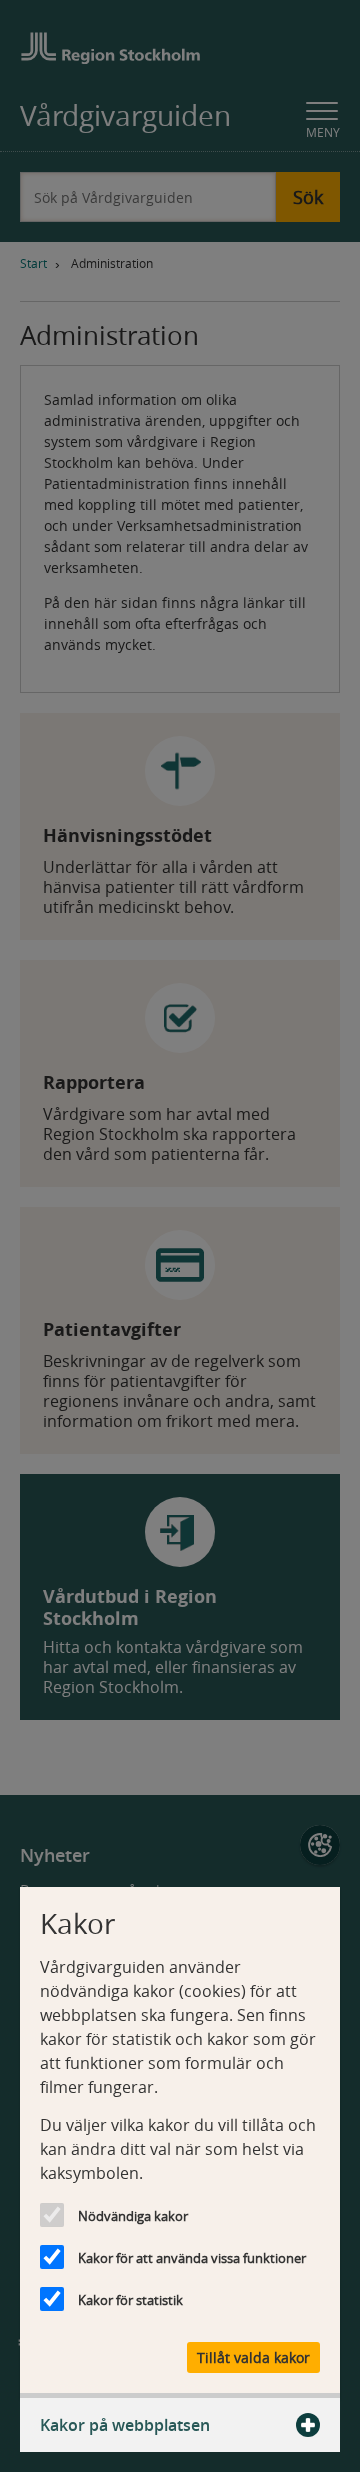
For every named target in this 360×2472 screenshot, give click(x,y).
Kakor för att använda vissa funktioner (192, 2258)
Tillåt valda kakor (253, 2357)
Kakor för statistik (130, 2300)
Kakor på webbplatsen (125, 2425)
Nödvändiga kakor (133, 2216)
